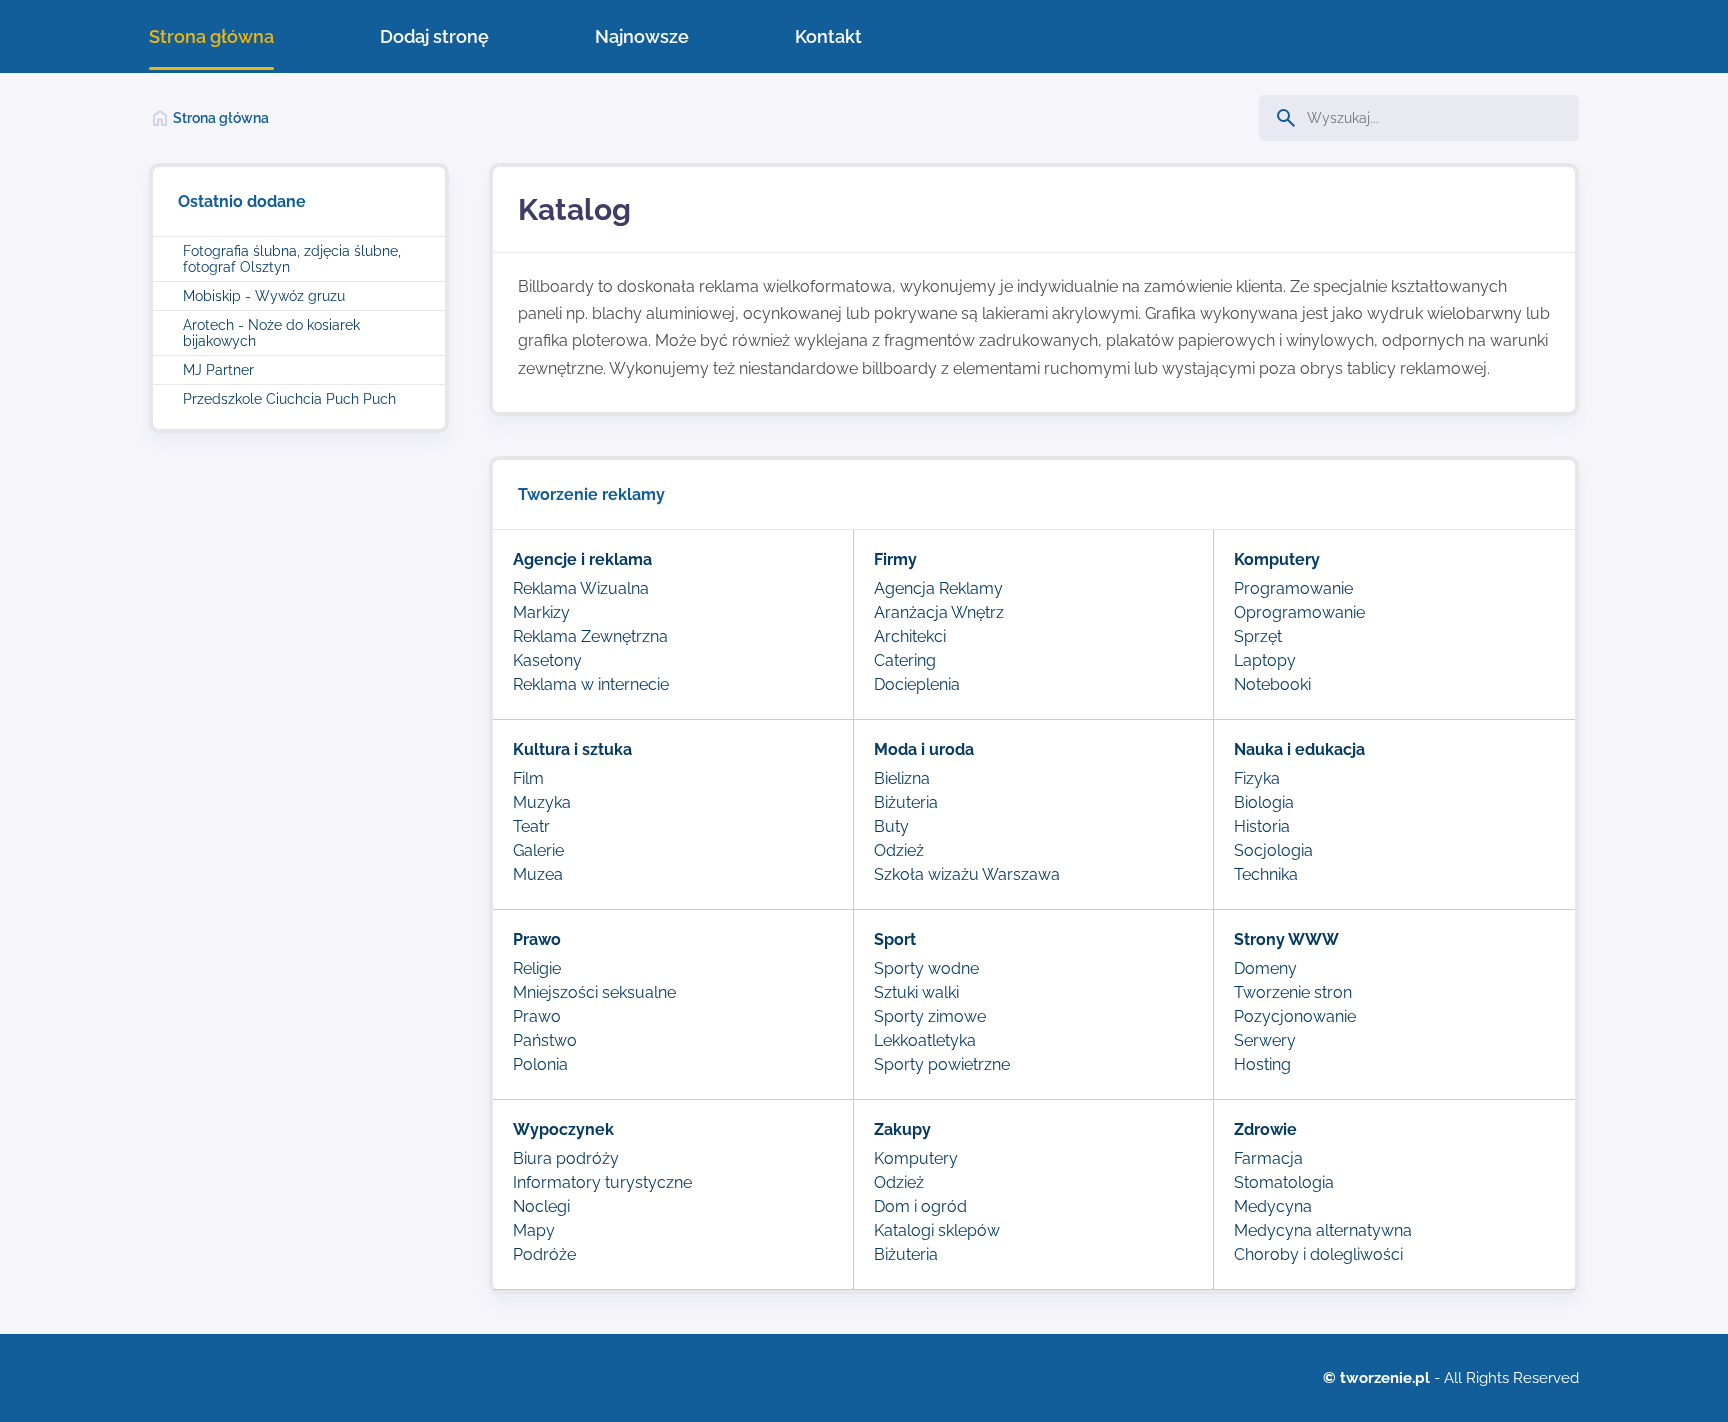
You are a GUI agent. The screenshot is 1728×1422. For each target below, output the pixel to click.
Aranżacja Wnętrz (939, 612)
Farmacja (1268, 1158)
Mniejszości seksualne (594, 992)
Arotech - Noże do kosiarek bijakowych (271, 333)
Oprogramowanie (1299, 612)
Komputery (916, 1158)
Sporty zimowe (930, 1016)
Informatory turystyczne (602, 1182)
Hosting (1262, 1064)
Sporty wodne (926, 968)
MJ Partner (218, 370)
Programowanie (1293, 588)
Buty (891, 826)
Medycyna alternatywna (1323, 1230)
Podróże (544, 1254)
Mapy (534, 1230)
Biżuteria (906, 802)
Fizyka (1257, 778)
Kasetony (547, 660)
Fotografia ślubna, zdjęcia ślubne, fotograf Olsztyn (292, 259)
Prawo (537, 1016)
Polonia (540, 1064)
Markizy (541, 612)
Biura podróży (566, 1158)
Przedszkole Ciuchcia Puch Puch (289, 399)
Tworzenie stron (1293, 992)
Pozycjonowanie (1295, 1016)
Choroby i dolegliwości (1318, 1254)
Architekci (910, 636)
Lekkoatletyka (925, 1040)
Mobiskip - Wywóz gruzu (264, 296)
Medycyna (1273, 1206)
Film (528, 778)
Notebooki (1272, 684)
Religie (537, 968)
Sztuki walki (916, 992)
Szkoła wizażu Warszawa (967, 874)
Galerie (538, 850)
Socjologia (1273, 850)
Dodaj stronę (434, 36)
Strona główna (211, 36)
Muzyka (542, 802)
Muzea (538, 874)
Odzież (899, 850)
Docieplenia (917, 684)
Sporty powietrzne (942, 1064)
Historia (1262, 826)
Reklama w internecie (591, 684)
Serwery (1265, 1040)
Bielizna (902, 778)
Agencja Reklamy (938, 588)
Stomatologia (1284, 1182)
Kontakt (828, 36)
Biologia (1264, 802)
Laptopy (1265, 660)
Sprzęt (1258, 636)
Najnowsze (642, 36)
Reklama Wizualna (581, 588)
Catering (905, 660)
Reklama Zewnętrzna (590, 636)
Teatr (531, 826)
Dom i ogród (920, 1206)
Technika (1266, 874)
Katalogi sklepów (937, 1230)
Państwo (545, 1040)
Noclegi (541, 1206)
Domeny (1265, 968)
